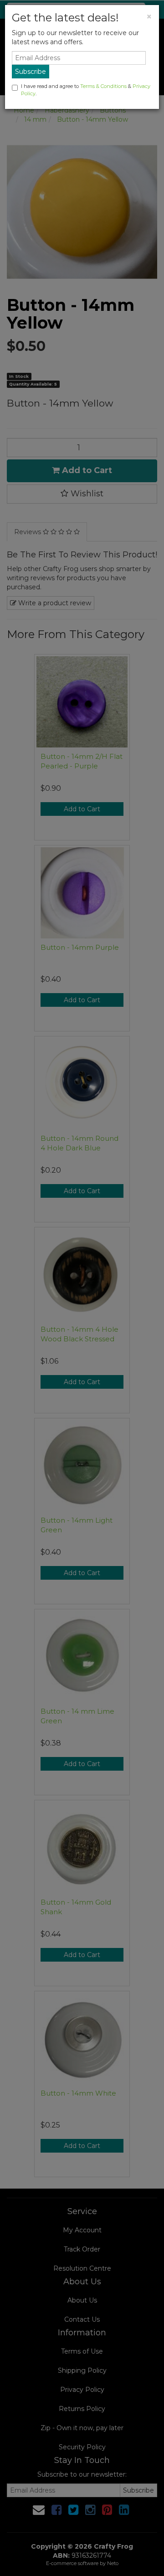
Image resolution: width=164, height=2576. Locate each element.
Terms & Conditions (103, 86)
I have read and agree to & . (86, 90)
